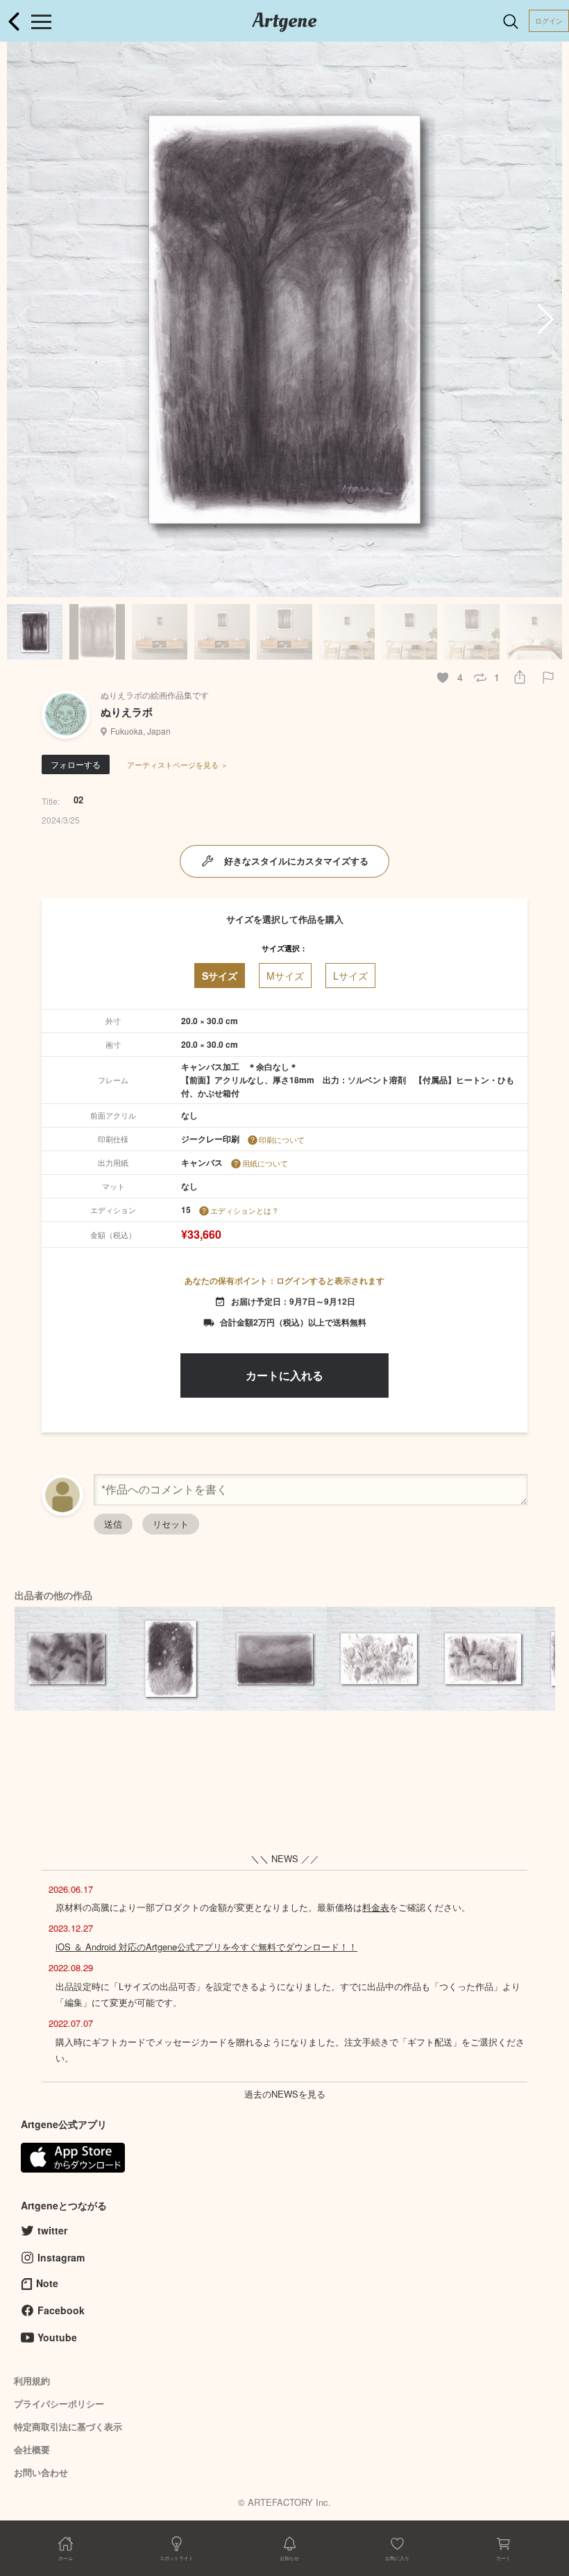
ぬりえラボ (127, 712)
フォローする (76, 764)
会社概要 (32, 2449)
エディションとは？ (245, 1210)
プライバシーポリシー (59, 2403)
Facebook (61, 2310)
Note (47, 2283)
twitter (52, 2230)
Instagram (61, 2257)
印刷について (282, 1139)
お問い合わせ (41, 2472)
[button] (546, 319)
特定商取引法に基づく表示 (68, 2426)
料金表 (376, 1907)
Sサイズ (220, 976)
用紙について (265, 1163)
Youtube (57, 2337)
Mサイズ (285, 976)
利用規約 (32, 2381)
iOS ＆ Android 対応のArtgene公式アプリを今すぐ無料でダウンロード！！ (206, 1947)
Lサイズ (350, 976)
